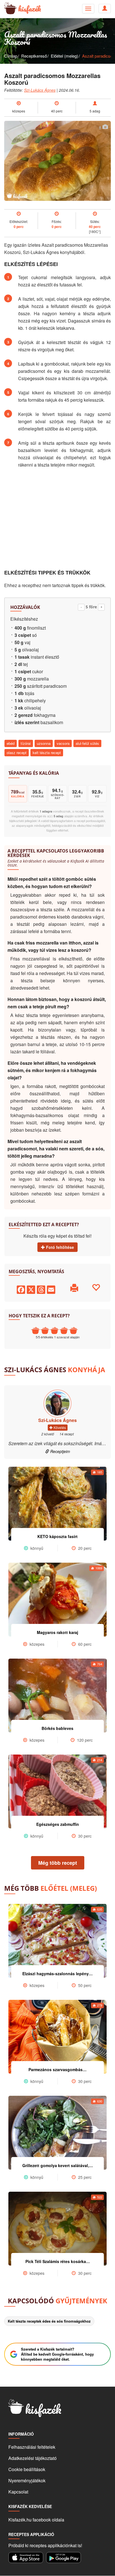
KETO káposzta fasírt (57, 1536)
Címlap (11, 56)
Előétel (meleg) (64, 56)
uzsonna (44, 743)
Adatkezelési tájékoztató (33, 2458)
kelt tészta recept (47, 753)
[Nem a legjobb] (35, 1331)
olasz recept (17, 753)
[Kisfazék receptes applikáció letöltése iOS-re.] (26, 2558)
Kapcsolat (18, 2492)
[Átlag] (54, 1331)
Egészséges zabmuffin (58, 1824)
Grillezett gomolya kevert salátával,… (58, 2165)
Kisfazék (30, 9)
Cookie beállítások (27, 2469)
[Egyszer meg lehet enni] (45, 1331)
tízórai (26, 743)
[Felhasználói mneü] (88, 9)
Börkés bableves (57, 1728)
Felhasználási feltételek (32, 2447)
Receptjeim (60, 1451)
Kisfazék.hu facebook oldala (36, 2520)
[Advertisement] (57, 519)
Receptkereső (34, 56)
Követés (59, 1427)
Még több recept (58, 1863)
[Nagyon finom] (73, 1331)
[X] (31, 1289)
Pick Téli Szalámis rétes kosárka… (58, 2261)
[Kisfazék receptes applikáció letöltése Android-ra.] (64, 2558)
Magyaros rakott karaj (57, 1632)
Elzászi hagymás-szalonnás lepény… (57, 1974)
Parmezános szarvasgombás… (57, 2069)
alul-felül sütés (87, 743)
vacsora (63, 743)
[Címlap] (8, 9)
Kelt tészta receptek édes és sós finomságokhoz (49, 2321)
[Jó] (64, 1331)
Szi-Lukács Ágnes (40, 90)
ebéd (11, 743)
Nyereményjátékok (27, 2480)
